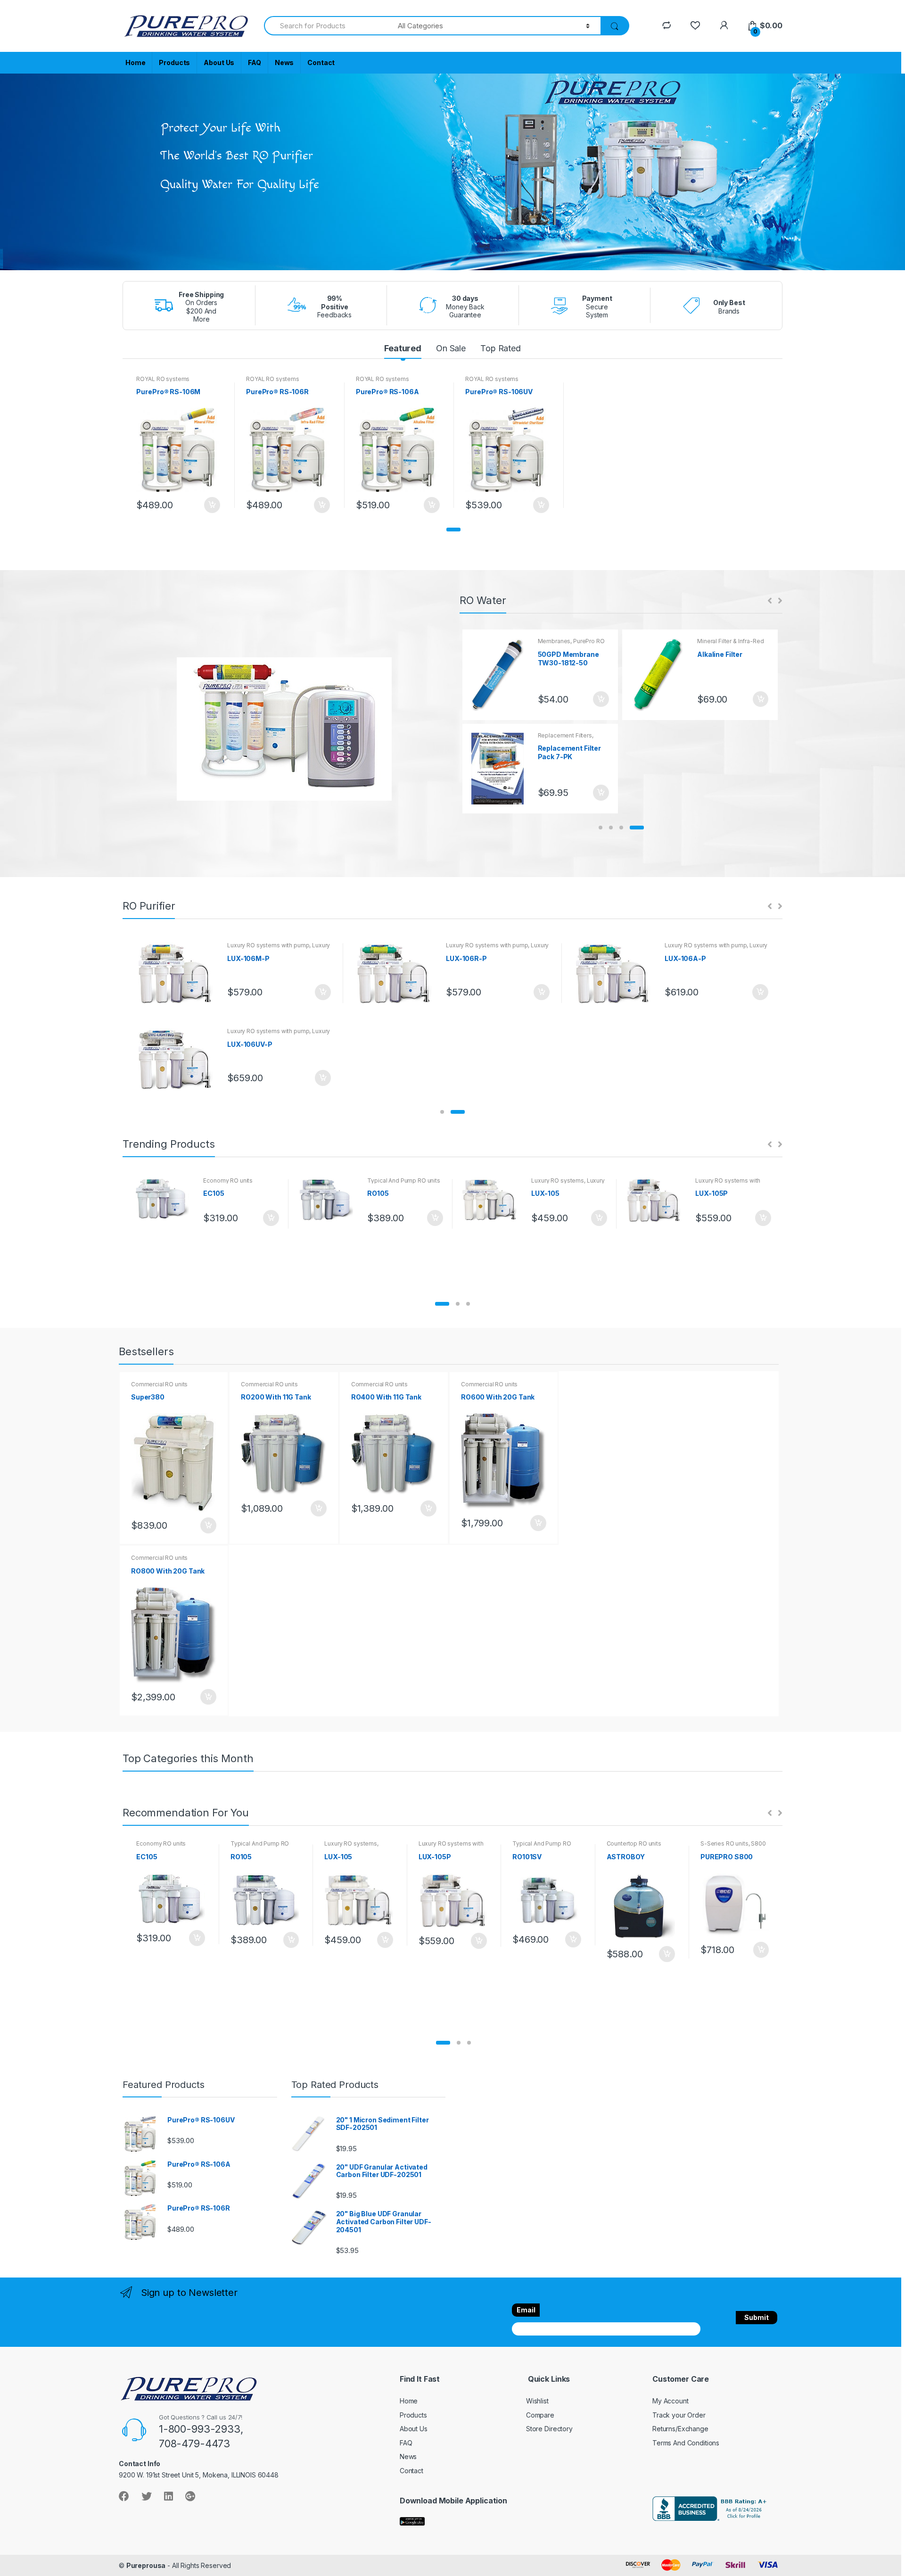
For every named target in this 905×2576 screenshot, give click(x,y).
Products (174, 62)
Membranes (554, 641)
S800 (758, 1843)
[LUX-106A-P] (616, 973)
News (284, 62)
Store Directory (549, 2429)
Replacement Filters (565, 735)
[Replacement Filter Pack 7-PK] (501, 769)
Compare (540, 2415)
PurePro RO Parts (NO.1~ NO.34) (571, 644)
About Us (219, 62)
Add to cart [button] (212, 505)
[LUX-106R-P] (397, 973)
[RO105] (329, 1200)
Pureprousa (146, 2565)
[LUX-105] (493, 1200)
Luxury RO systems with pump (268, 945)
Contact (321, 62)
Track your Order (679, 2415)
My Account (671, 2401)
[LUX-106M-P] (178, 973)
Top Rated (501, 348)
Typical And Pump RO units (404, 1180)
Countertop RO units (634, 1843)
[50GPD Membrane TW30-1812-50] (501, 675)
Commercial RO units (159, 1384)
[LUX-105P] (657, 1200)
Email (526, 2310)
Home (135, 62)
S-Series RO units (724, 1843)
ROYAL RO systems (163, 379)
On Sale (451, 348)
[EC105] (165, 1199)
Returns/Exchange (680, 2429)
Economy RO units (228, 1180)
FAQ (255, 62)
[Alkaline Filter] (661, 675)
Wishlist (537, 2401)
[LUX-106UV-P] (178, 1059)
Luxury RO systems (558, 1180)
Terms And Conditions (686, 2443)
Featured (403, 348)
